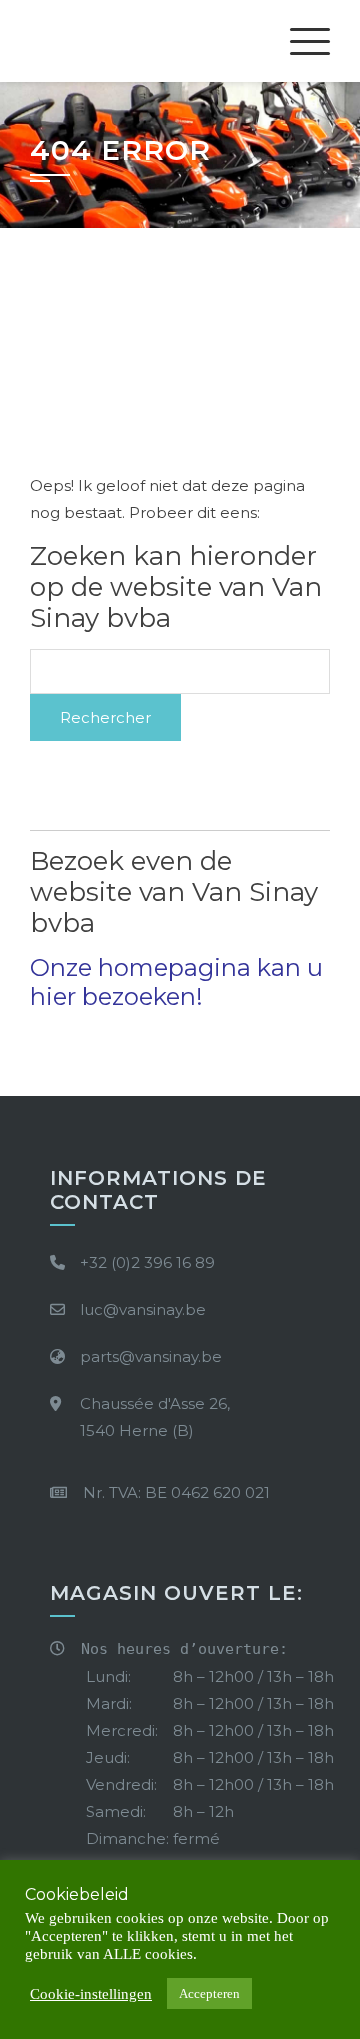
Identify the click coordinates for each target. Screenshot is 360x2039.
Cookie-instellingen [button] (91, 1994)
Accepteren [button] (209, 1993)
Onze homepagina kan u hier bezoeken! (176, 982)
